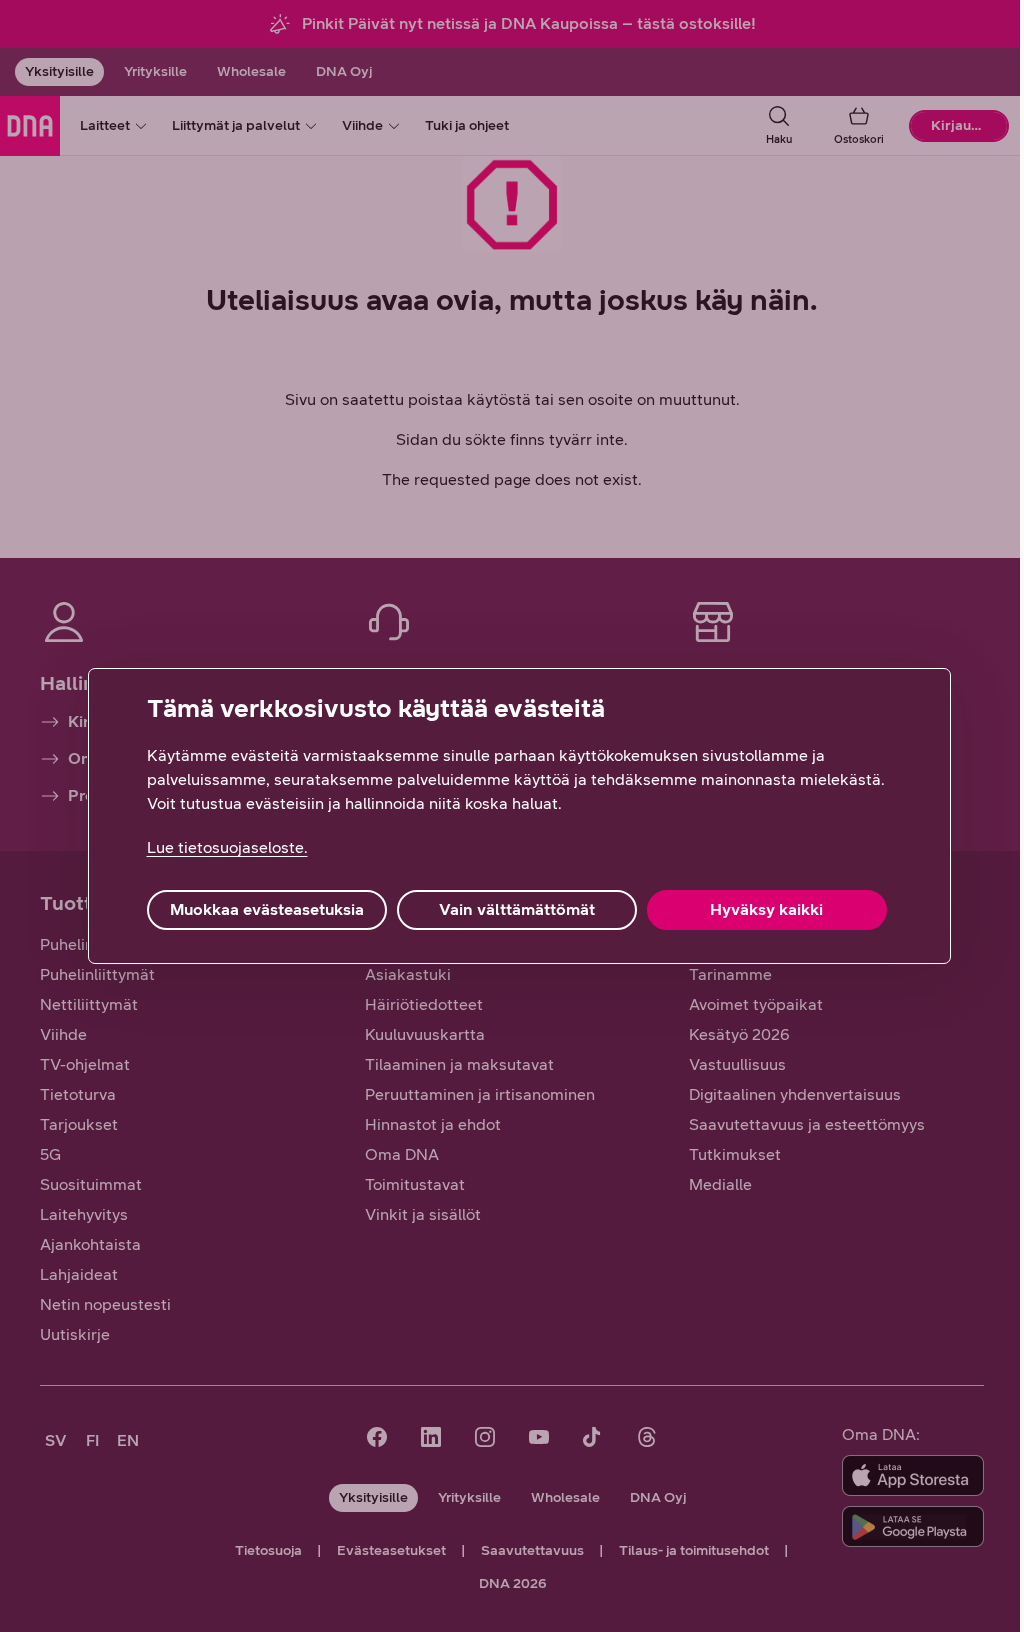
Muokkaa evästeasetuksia (267, 909)
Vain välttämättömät (517, 909)
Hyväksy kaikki (766, 909)
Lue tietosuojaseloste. (227, 847)
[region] (519, 816)
